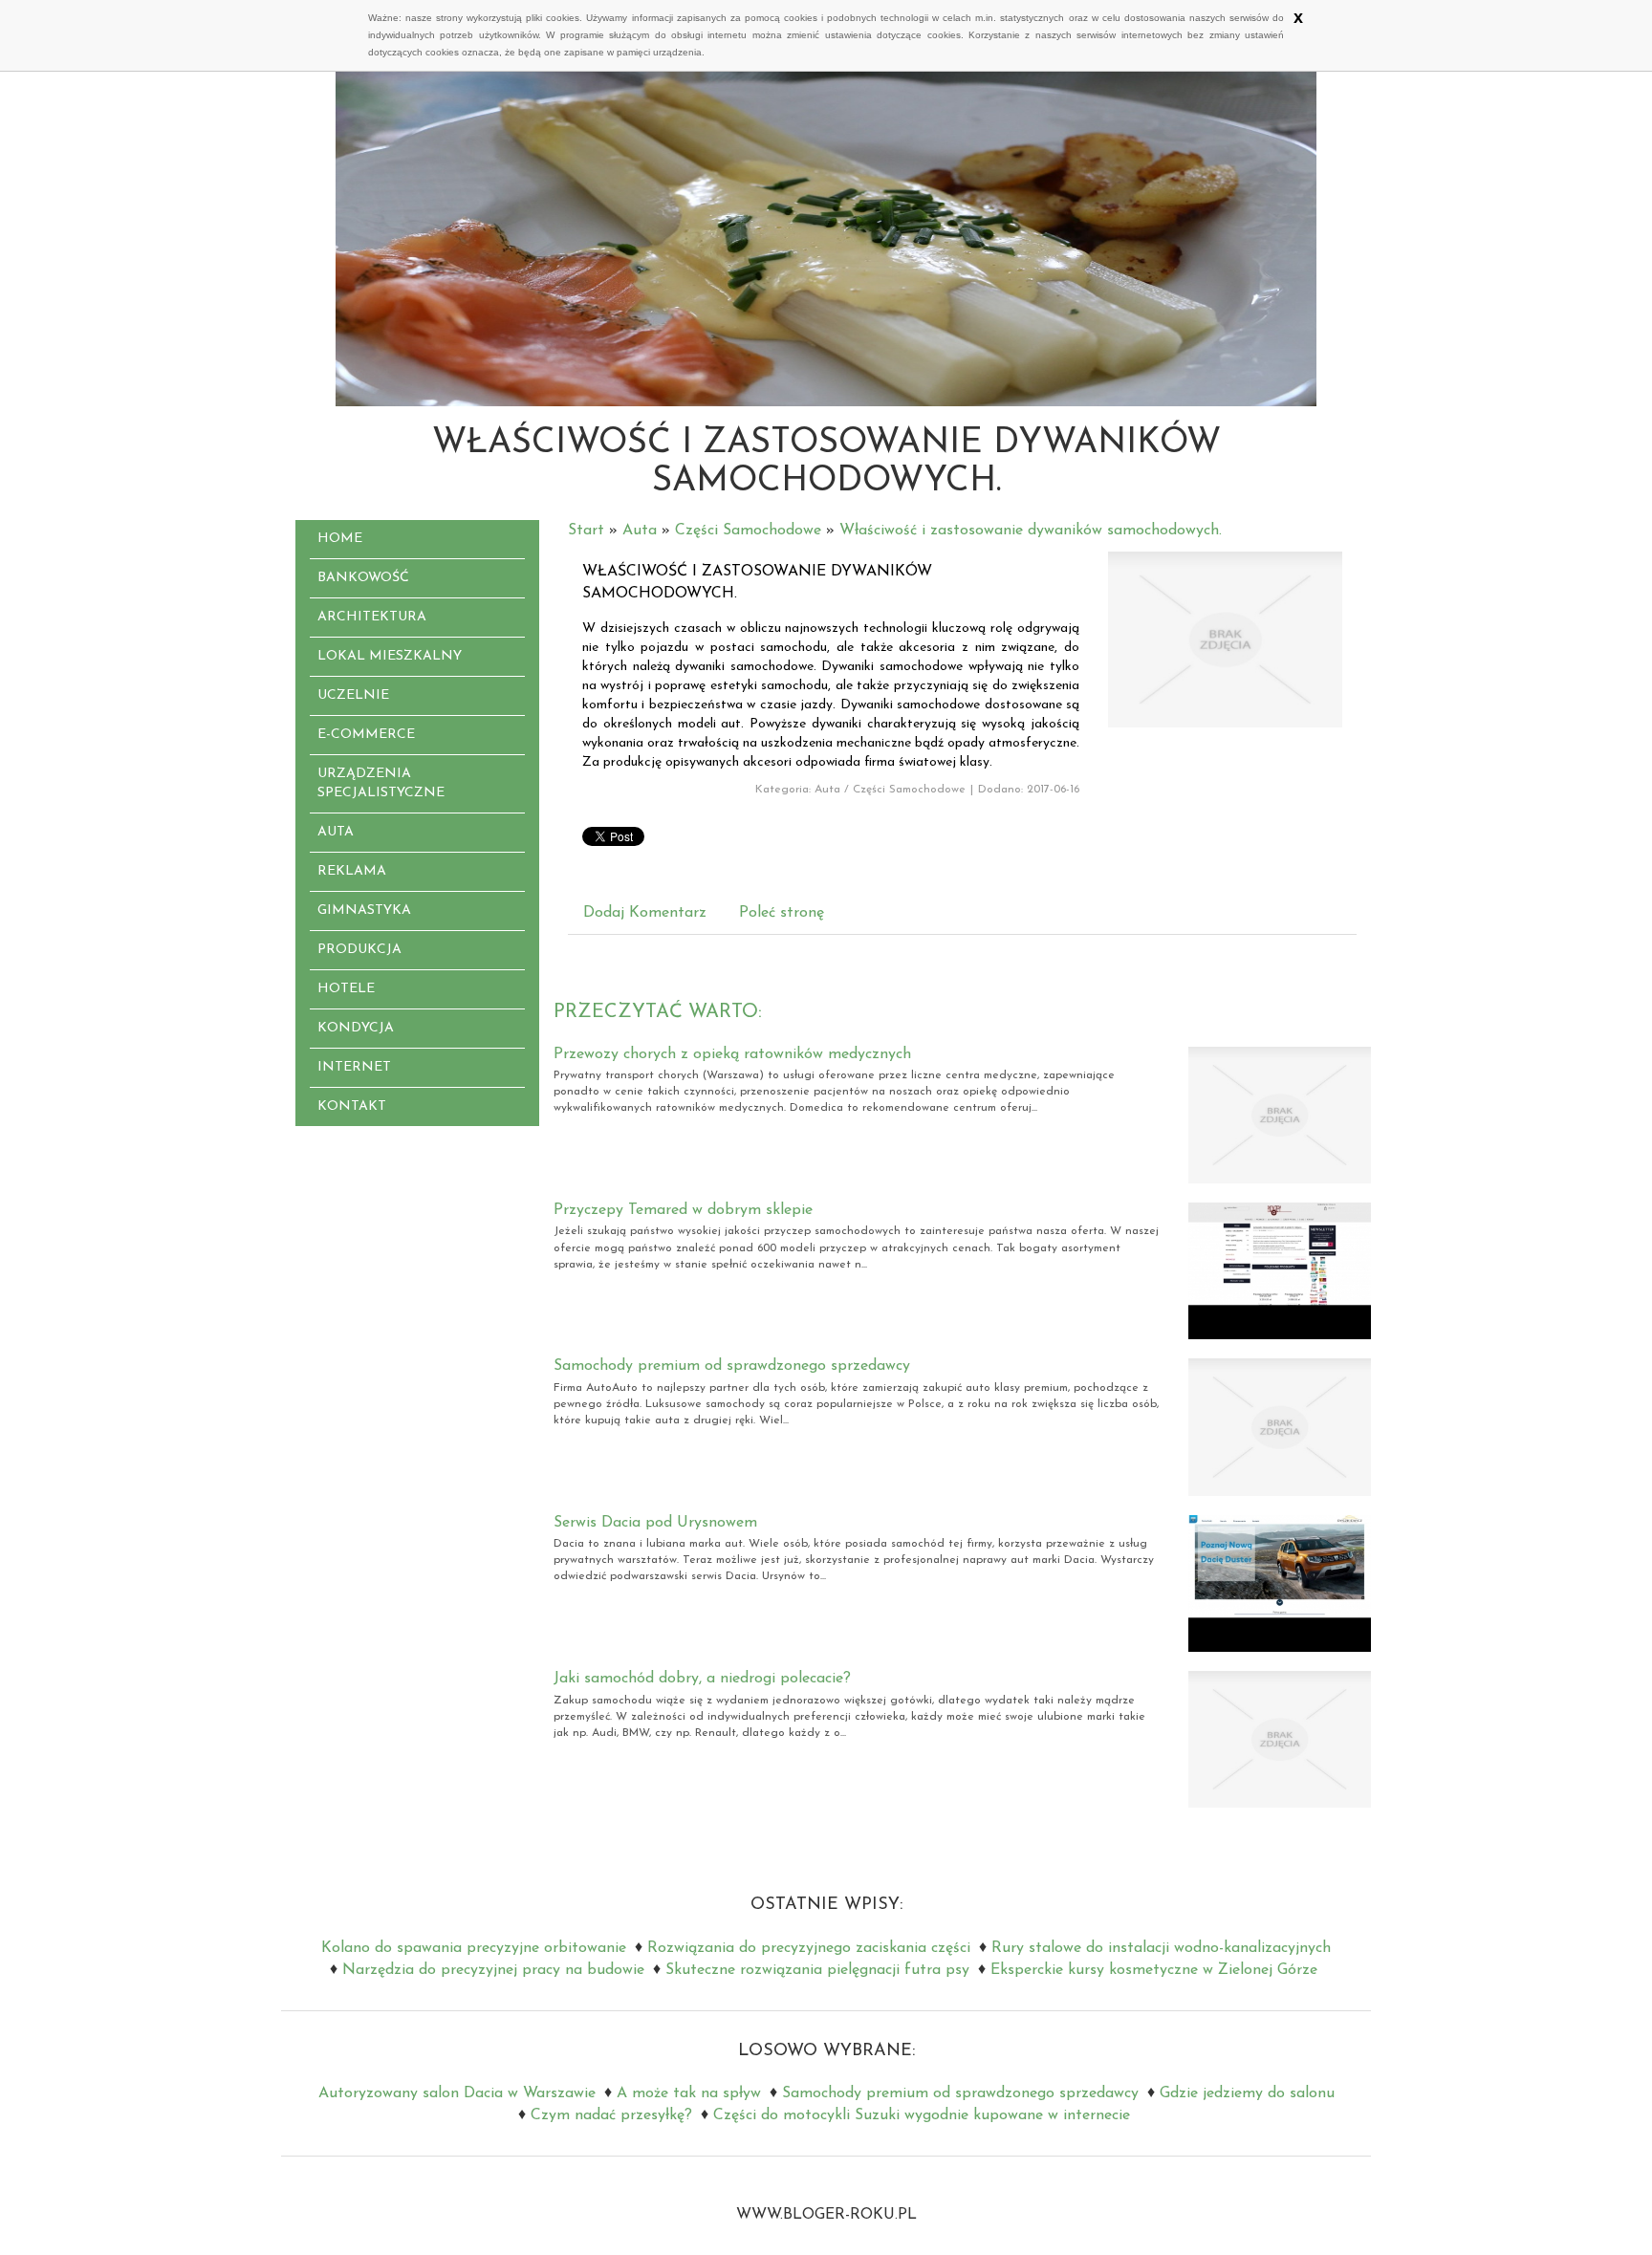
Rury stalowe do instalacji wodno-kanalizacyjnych (1161, 1948)
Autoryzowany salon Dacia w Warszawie (457, 2093)
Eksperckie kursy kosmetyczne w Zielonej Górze (1154, 1970)
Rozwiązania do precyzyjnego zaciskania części (809, 1948)
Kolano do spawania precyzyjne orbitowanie (474, 1948)
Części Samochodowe (748, 531)
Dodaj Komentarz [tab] (645, 913)
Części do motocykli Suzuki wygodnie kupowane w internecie (922, 2115)
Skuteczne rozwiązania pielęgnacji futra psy (817, 1970)
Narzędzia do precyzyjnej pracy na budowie (493, 1970)
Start (586, 531)
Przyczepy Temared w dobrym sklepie (683, 1210)
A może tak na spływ (689, 2093)
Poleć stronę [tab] (782, 913)
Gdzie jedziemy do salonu (1247, 2093)
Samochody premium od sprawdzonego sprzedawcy (732, 1366)
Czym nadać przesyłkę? (611, 2115)
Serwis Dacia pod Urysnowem (655, 1523)
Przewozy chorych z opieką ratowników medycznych (732, 1054)
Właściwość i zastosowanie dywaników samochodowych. (1031, 531)
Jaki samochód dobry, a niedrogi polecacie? (702, 1679)
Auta (640, 531)
